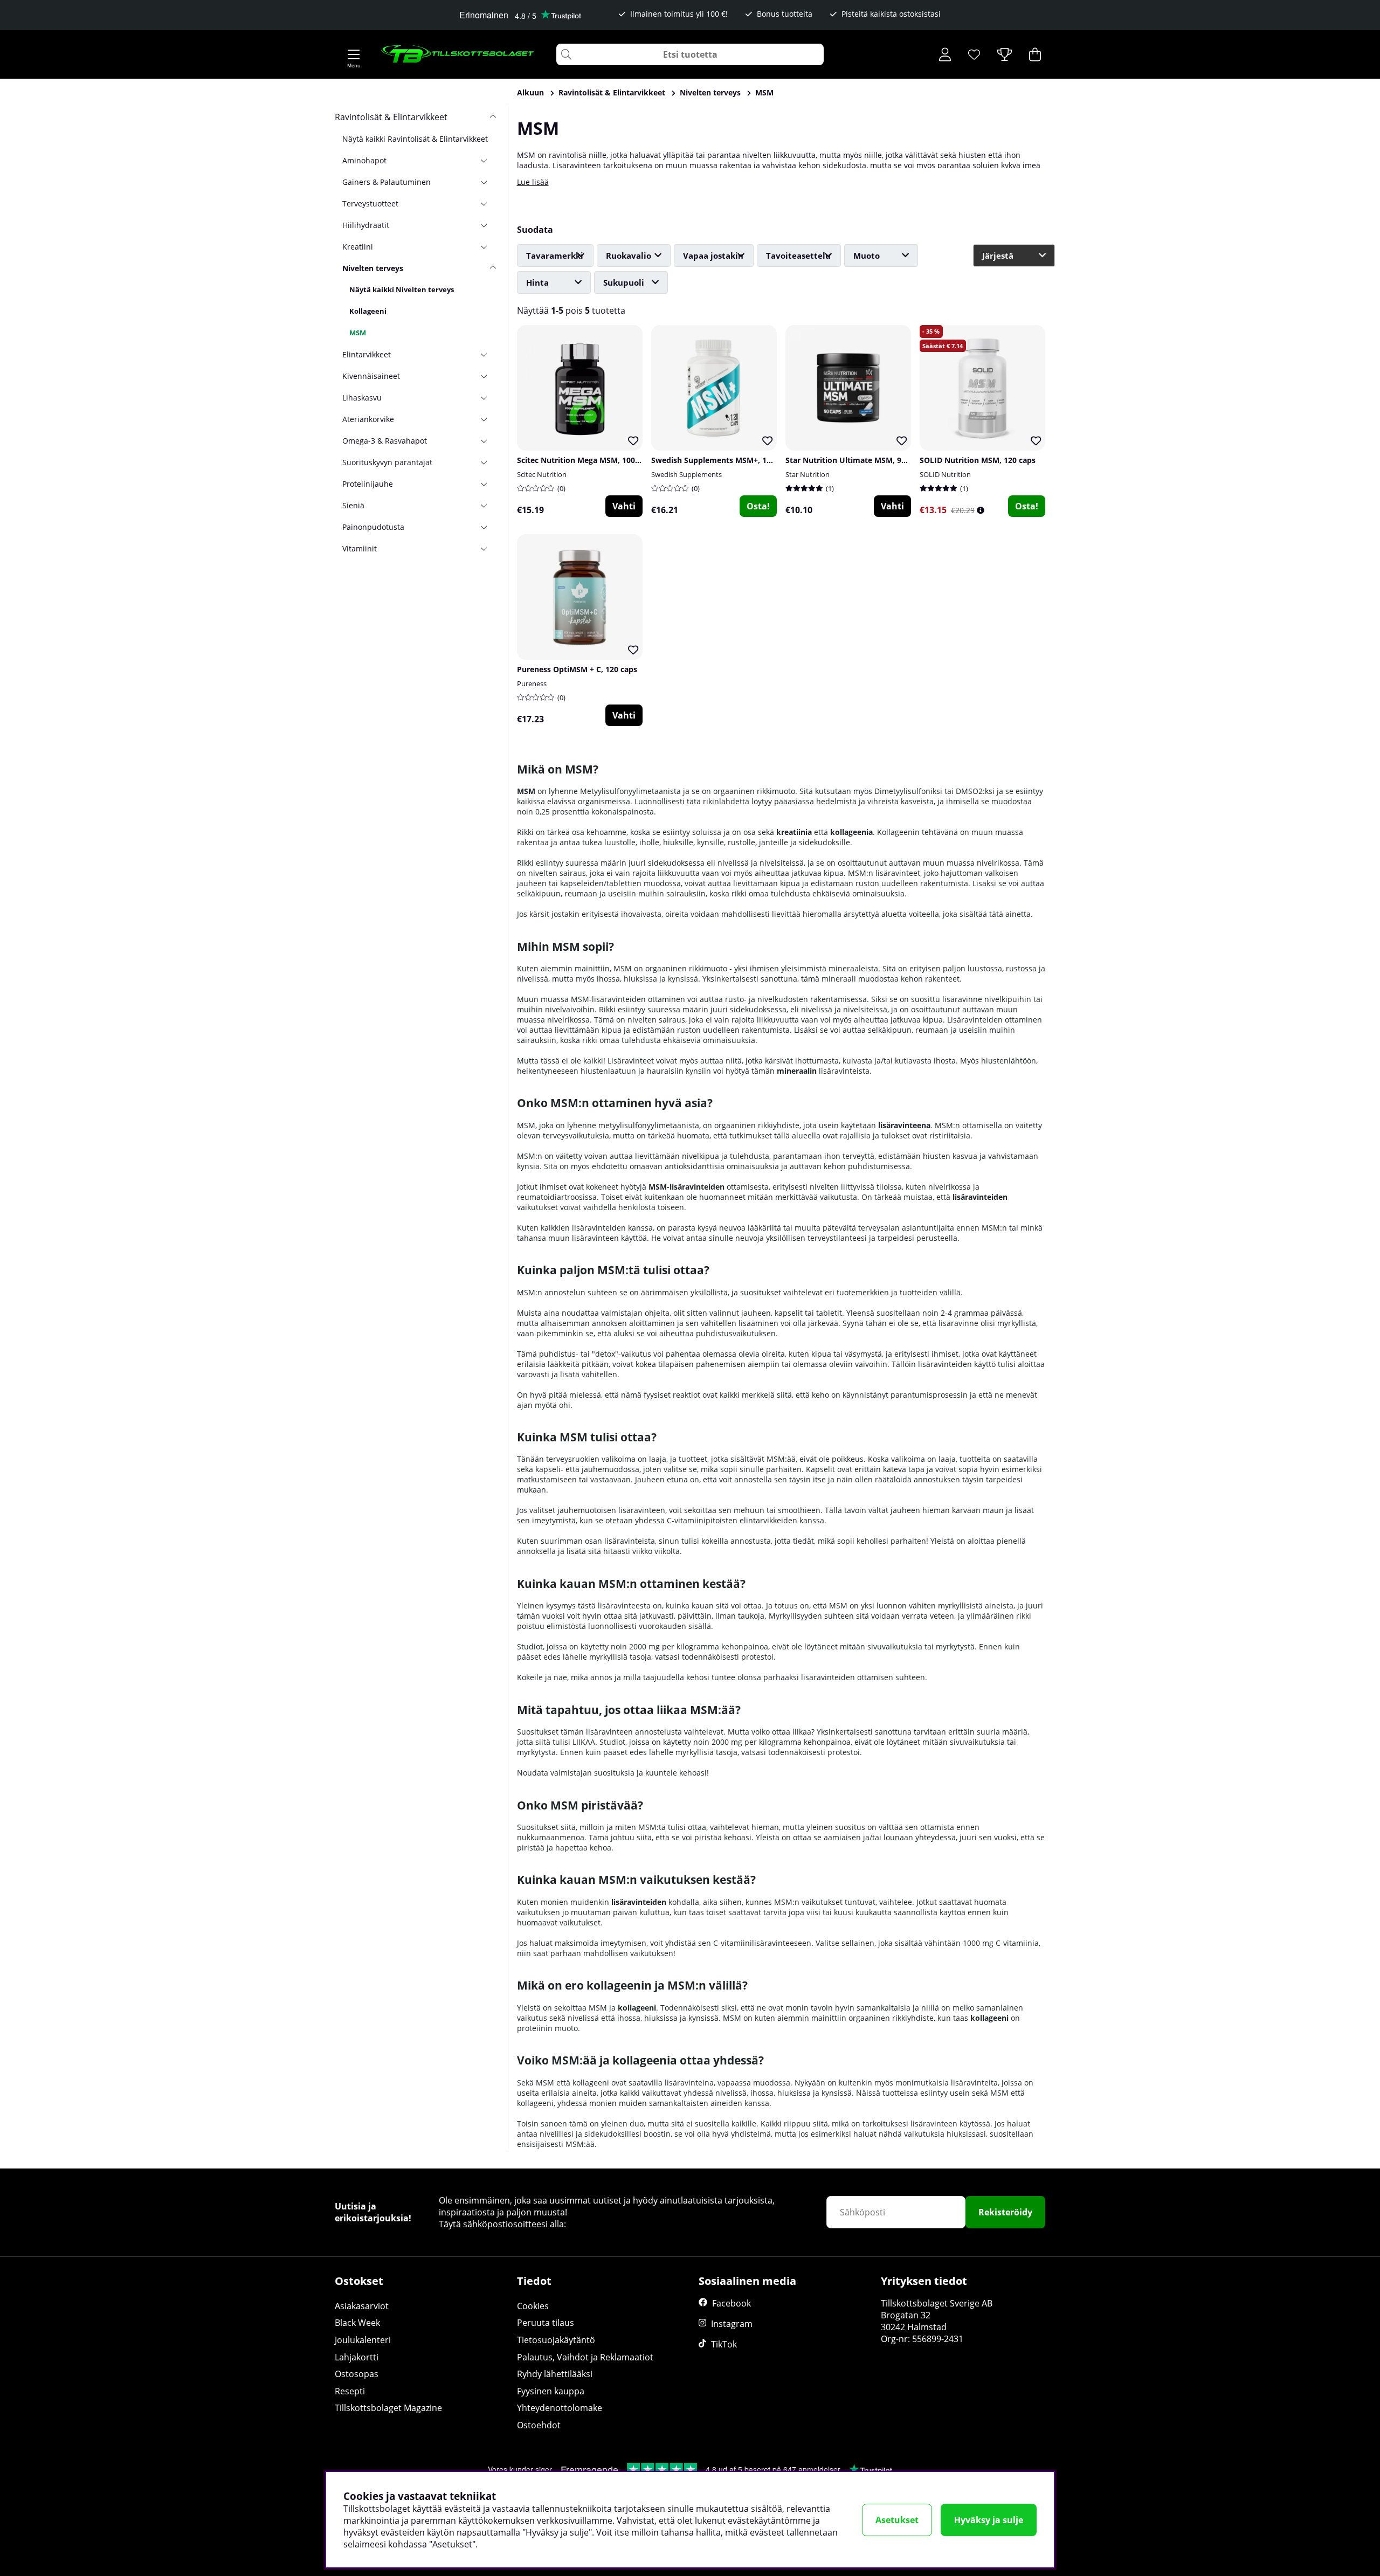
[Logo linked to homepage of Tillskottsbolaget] (458, 54)
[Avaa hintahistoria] (981, 510)
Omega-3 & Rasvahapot (385, 441)
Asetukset (897, 2520)
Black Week (357, 2323)
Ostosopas (357, 2374)
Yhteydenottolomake (560, 2408)
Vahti (624, 506)
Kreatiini (358, 247)
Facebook (732, 2303)
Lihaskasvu (362, 398)
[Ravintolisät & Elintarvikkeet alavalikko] (488, 117)
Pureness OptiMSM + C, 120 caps (577, 669)
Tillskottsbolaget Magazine (388, 2408)
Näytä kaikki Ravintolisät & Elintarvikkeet (415, 139)
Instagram (732, 2324)
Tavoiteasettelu (798, 255)
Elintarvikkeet (367, 354)
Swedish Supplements (686, 474)
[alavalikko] (488, 160)
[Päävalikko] (354, 54)
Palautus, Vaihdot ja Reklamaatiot (585, 2357)
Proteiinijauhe (368, 484)
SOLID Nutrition (945, 474)
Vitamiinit (360, 548)
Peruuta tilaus (546, 2323)
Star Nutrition (808, 474)
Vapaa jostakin (713, 255)
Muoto (867, 255)
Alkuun (530, 92)
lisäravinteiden (980, 1197)
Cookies (533, 2306)
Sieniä (353, 505)
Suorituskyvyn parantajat (387, 462)
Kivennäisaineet (371, 376)
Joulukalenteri (363, 2340)
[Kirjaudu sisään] (945, 54)
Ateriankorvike (368, 419)
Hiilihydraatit (366, 225)
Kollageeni (368, 311)
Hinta (537, 282)
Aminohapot (364, 160)
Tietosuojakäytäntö (556, 2340)
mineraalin (797, 1071)
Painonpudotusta (373, 527)
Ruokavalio (629, 255)
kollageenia (851, 832)
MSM (764, 92)
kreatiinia (794, 832)
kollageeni (637, 2008)
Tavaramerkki (555, 255)
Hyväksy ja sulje (989, 2520)
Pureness (532, 683)
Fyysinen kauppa (551, 2391)
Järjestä (998, 255)
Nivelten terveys (710, 92)
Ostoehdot (539, 2425)
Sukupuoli (624, 282)
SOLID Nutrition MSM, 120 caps (978, 460)
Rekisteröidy (1005, 2212)
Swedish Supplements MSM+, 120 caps (723, 460)
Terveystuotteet (370, 203)
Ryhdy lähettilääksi (555, 2374)
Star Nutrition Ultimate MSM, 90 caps (855, 460)
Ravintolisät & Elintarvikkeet (612, 92)
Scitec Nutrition (542, 474)
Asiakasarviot (362, 2306)
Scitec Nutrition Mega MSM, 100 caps (585, 460)
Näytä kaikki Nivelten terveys (402, 289)
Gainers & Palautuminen (387, 182)
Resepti (350, 2391)
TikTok (724, 2344)
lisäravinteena (904, 1125)
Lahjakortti (357, 2357)
